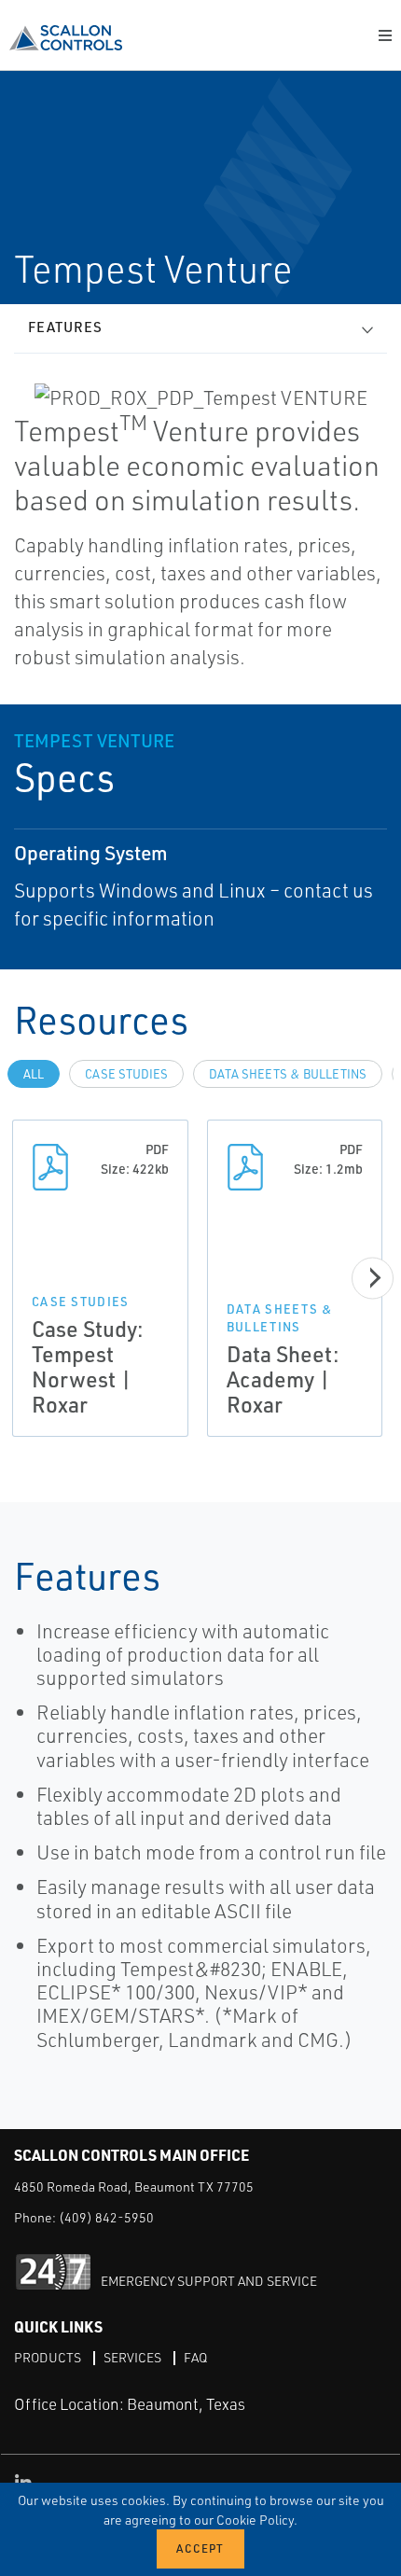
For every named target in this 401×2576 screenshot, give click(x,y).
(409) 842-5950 (106, 2217)
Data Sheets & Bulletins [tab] (288, 1074)
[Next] (373, 1278)
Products (48, 2357)
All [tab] (34, 1074)
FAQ (195, 2357)
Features (65, 327)
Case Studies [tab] (126, 1074)
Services (132, 2357)
